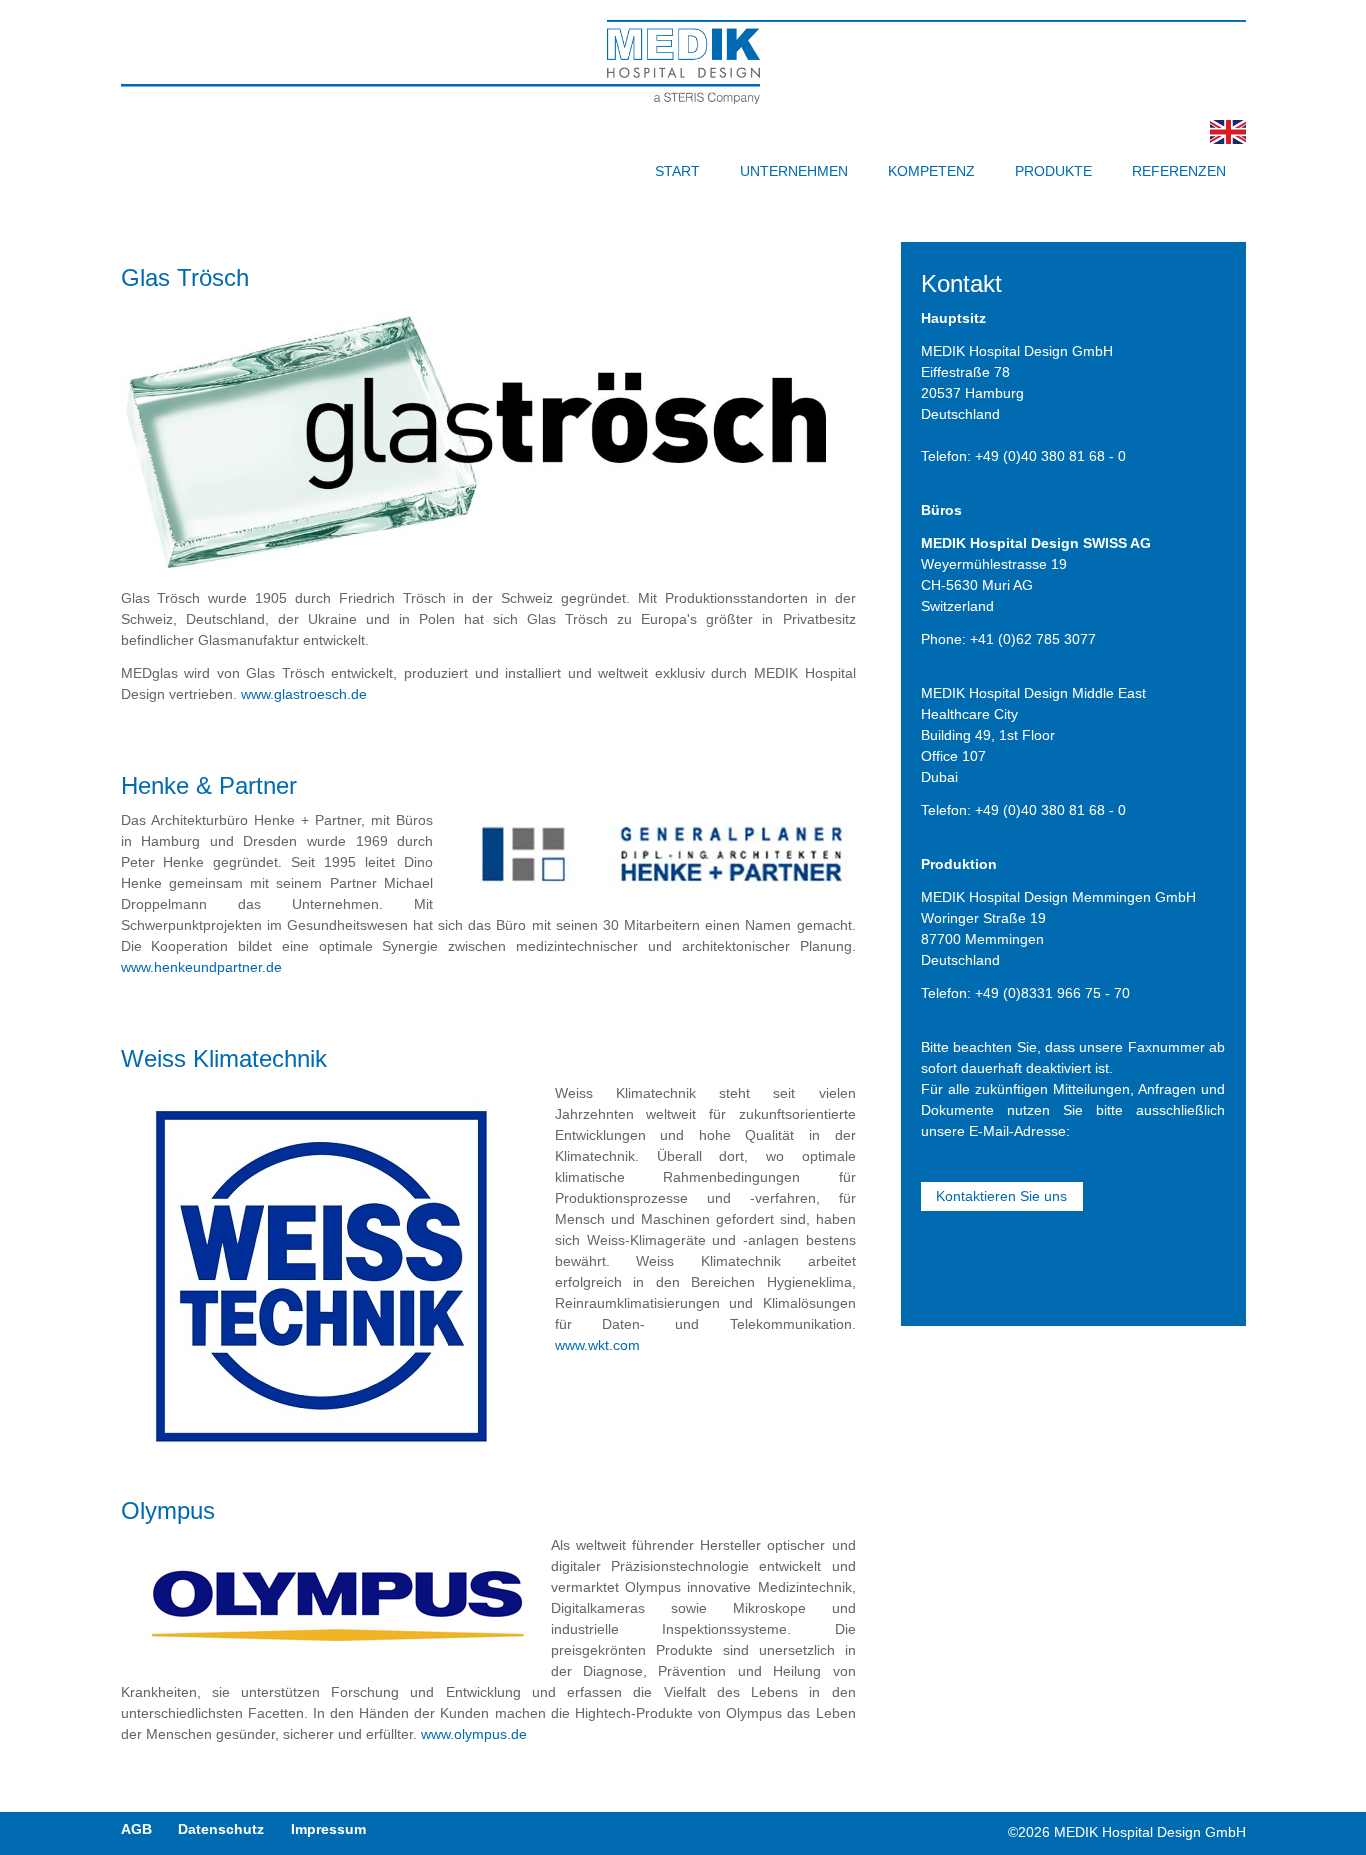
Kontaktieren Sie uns (1001, 1196)
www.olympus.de (474, 1734)
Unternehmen (794, 171)
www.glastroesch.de (304, 694)
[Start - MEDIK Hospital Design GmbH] (1228, 139)
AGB (136, 1829)
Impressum (328, 1829)
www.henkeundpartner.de (201, 967)
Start (677, 171)
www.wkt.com (597, 1345)
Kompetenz (931, 171)
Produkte (1053, 171)
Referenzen (1179, 171)
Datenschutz (221, 1829)
